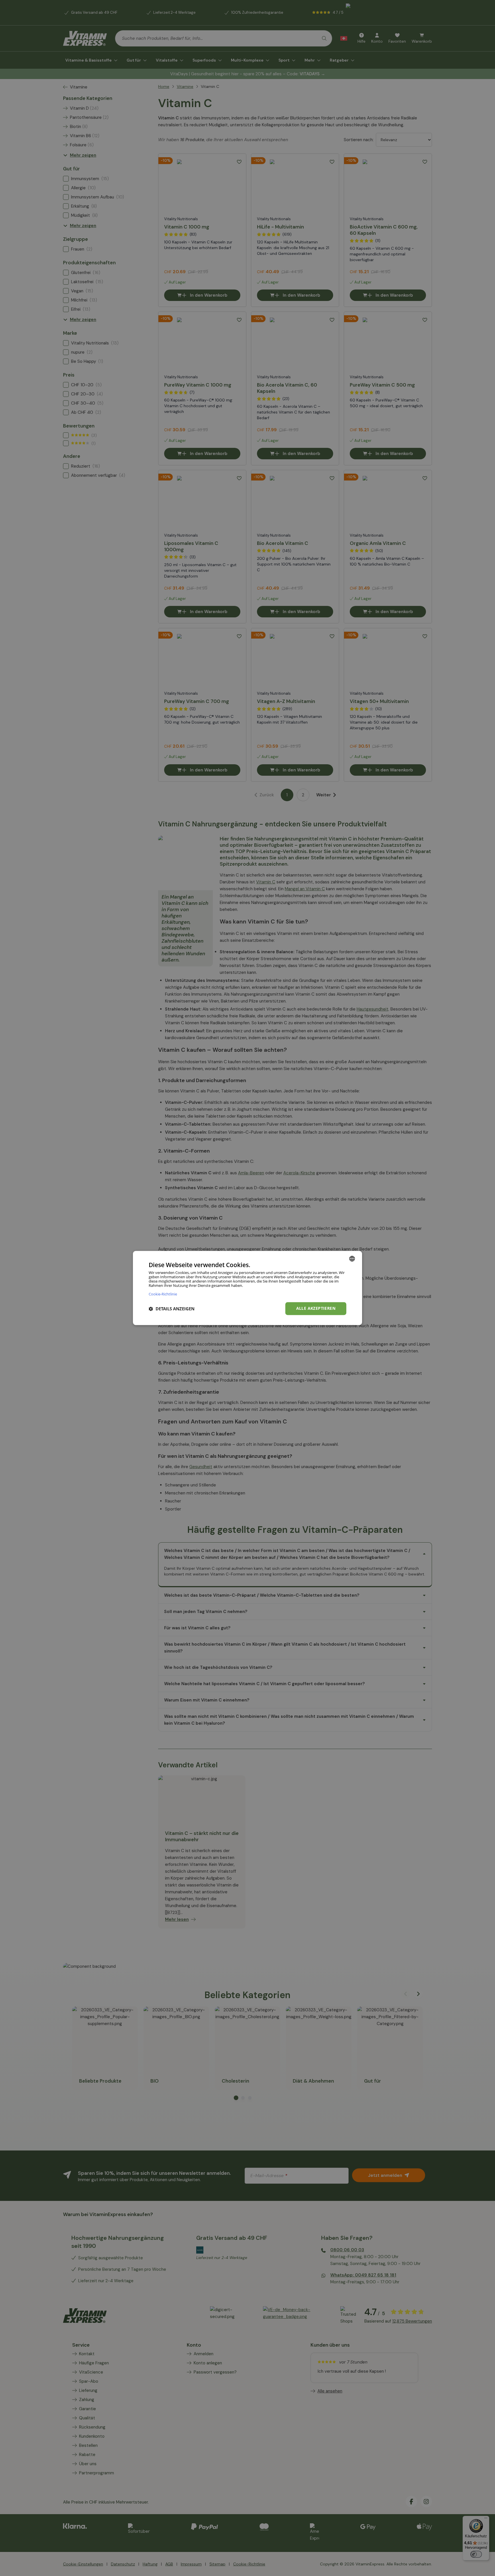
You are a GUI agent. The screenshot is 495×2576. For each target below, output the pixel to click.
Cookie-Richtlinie (163, 1294)
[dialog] (247, 1288)
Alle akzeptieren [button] (316, 1308)
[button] (172, 1309)
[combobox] (352, 1259)
